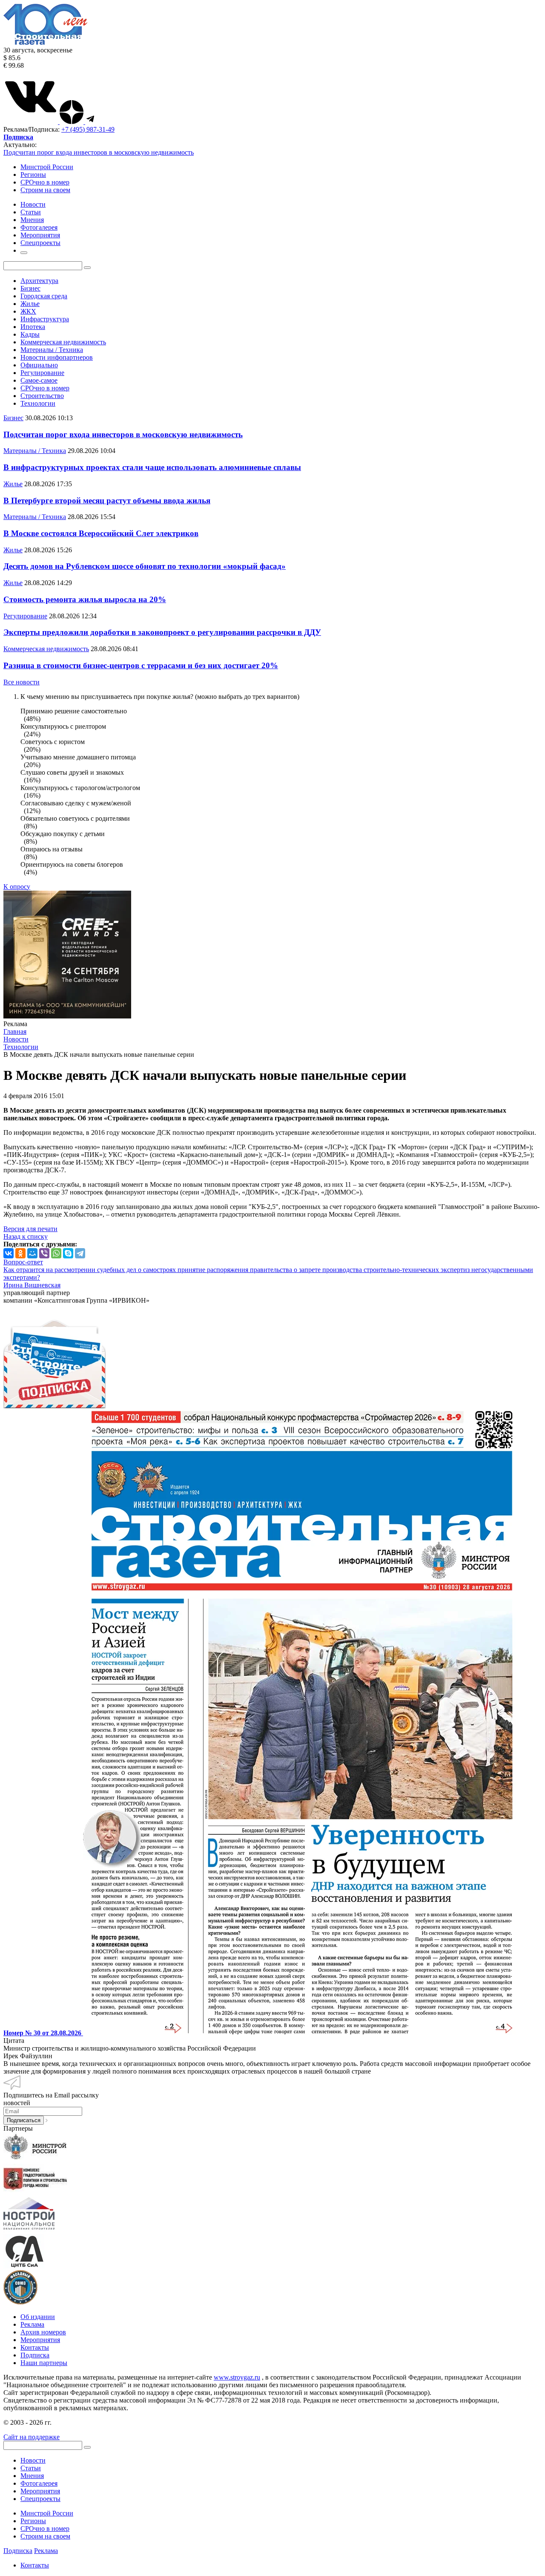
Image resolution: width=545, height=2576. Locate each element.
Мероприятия (40, 2340)
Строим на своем (45, 190)
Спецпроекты (40, 2499)
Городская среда (44, 296)
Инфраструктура (45, 319)
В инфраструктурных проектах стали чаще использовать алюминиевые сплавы (152, 467)
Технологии (38, 403)
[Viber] (44, 1253)
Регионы (33, 175)
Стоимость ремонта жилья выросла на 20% (85, 599)
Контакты (35, 2347)
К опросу (17, 887)
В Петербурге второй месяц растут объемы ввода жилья (107, 500)
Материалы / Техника (52, 350)
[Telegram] (80, 1253)
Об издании (38, 2317)
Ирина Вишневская (32, 1285)
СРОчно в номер (45, 182)
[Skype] (68, 1253)
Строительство (42, 396)
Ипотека (33, 327)
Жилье (30, 304)
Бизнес (30, 288)
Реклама (32, 2324)
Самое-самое (39, 380)
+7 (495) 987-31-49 (88, 129)
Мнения (32, 2476)
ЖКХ (28, 311)
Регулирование (42, 373)
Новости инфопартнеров (57, 357)
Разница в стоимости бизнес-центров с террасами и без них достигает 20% (141, 665)
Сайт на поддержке (32, 2437)
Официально (39, 365)
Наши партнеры (44, 2363)
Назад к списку (26, 1236)
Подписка (35, 2355)
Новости (33, 2460)
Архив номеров (43, 2332)
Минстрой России (47, 167)
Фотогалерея (39, 2483)
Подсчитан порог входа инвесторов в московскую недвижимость (99, 152)
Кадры (30, 334)
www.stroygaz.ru (237, 2377)
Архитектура (39, 281)
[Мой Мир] (32, 1253)
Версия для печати (30, 1229)
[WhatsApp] (56, 1253)
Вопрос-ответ (23, 1262)
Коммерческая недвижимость (63, 342)
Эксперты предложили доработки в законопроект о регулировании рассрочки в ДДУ (162, 632)
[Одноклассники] (20, 1253)
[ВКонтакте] (9, 1253)
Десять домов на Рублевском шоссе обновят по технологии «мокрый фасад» (145, 566)
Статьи (31, 2468)
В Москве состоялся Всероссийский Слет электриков (101, 533)
